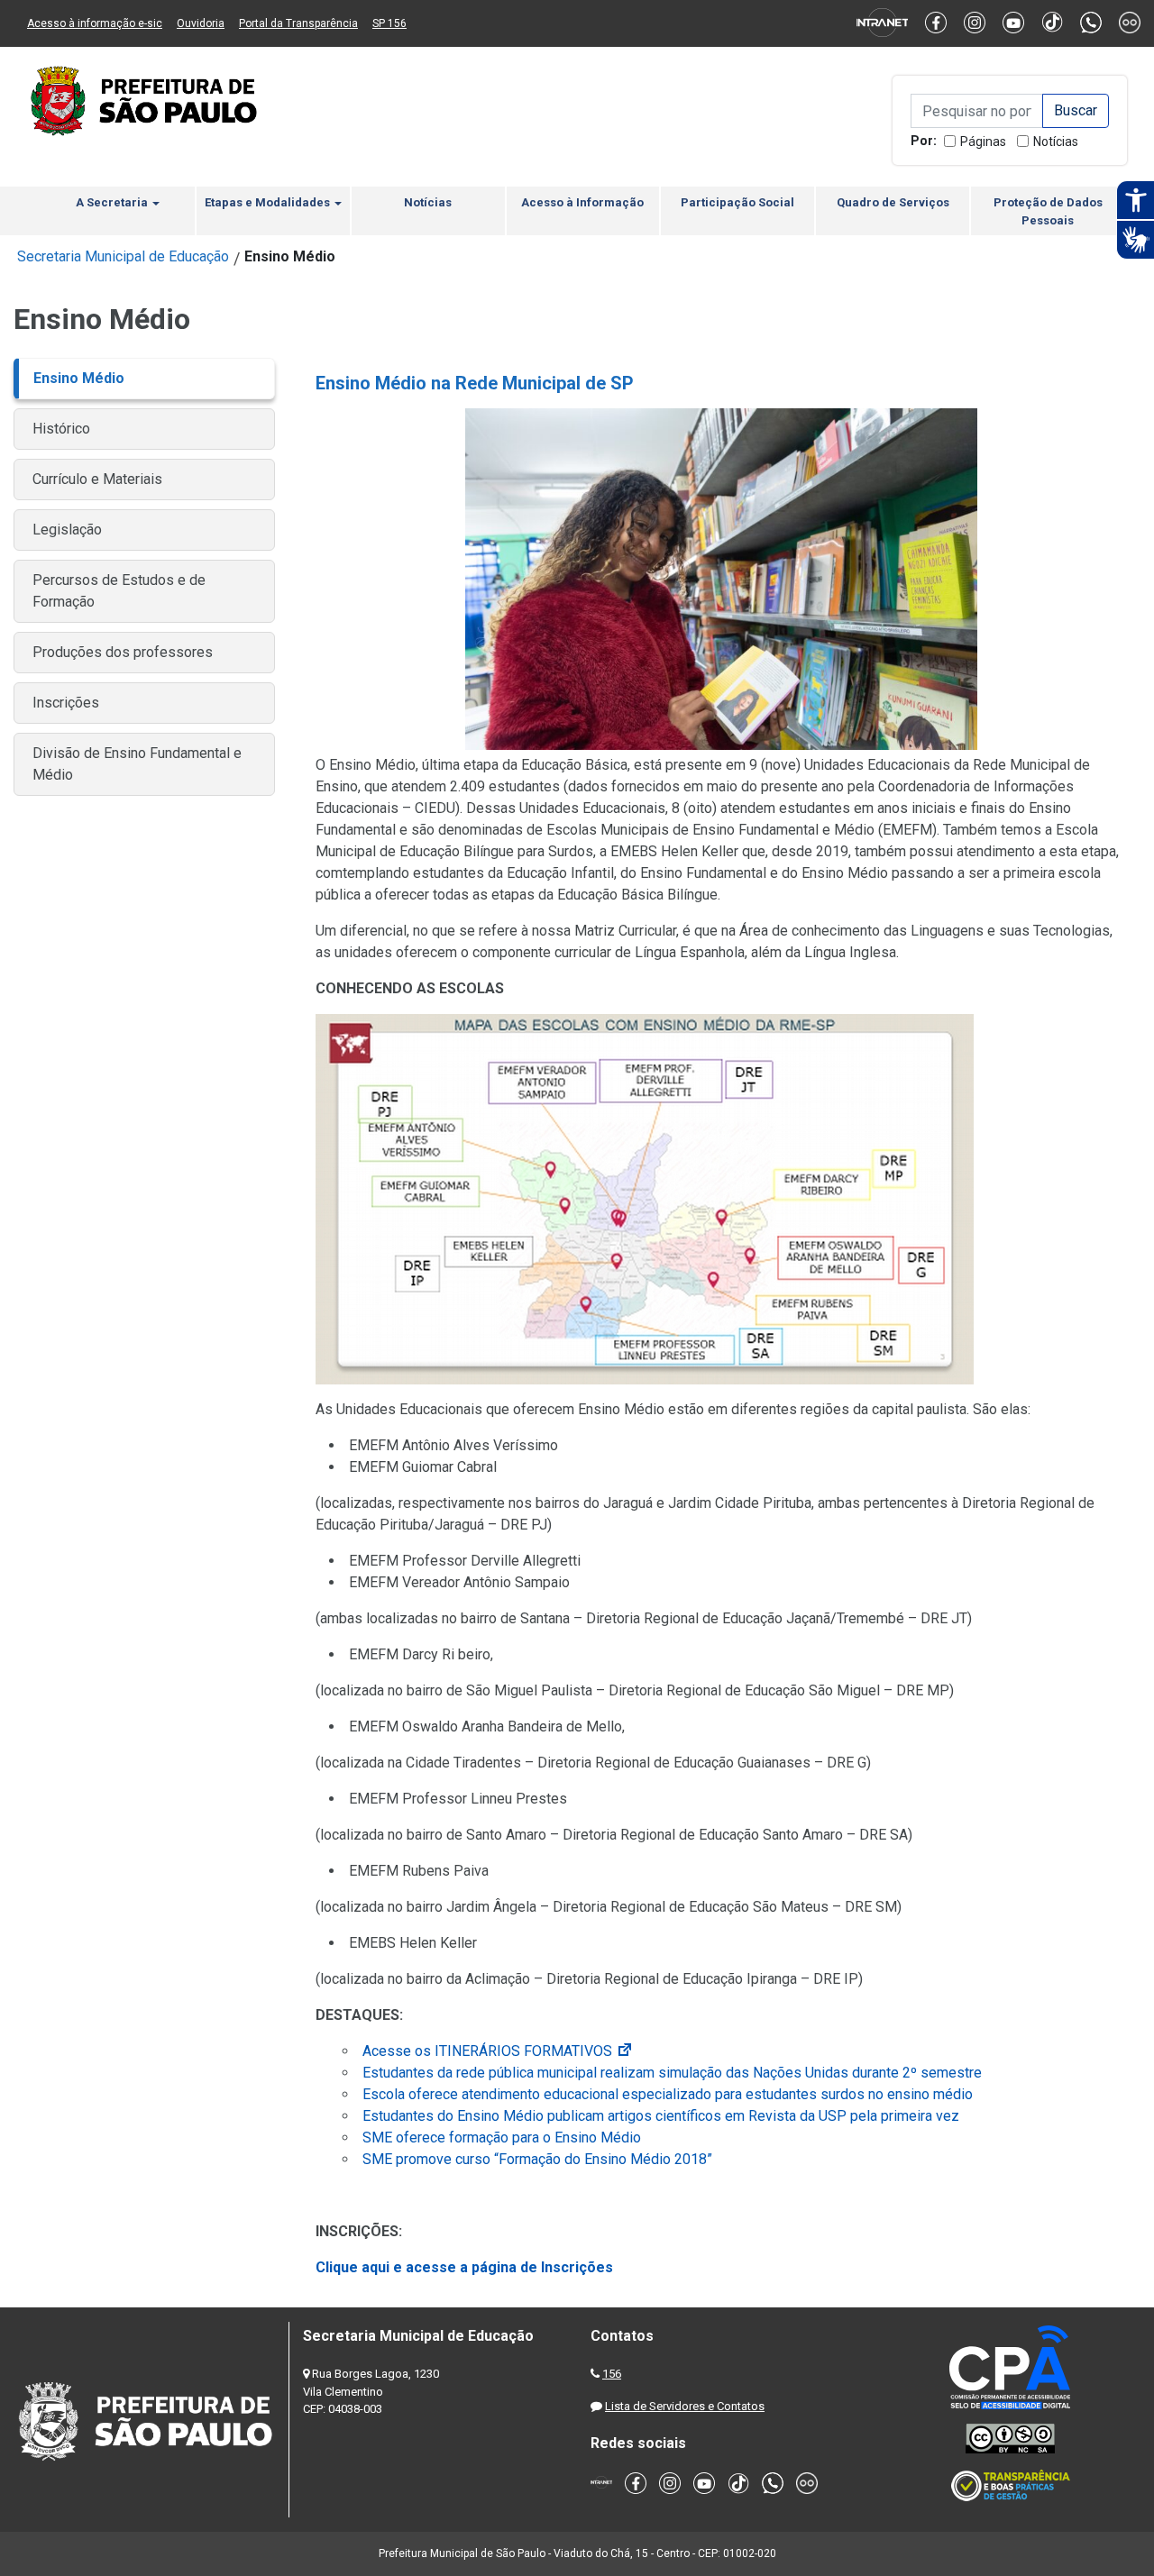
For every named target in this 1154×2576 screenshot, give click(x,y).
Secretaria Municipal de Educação (123, 256)
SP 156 (389, 23)
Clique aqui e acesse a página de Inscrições (464, 2267)
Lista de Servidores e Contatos (685, 2406)
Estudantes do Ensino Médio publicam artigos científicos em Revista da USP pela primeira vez (661, 2116)
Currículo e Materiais (97, 479)
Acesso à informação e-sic (95, 23)
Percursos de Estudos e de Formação (119, 591)
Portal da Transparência (298, 23)
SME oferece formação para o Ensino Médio (502, 2138)
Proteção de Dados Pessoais (1048, 211)
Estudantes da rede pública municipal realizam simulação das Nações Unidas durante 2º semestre (672, 2073)
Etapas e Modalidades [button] (269, 202)
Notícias (1056, 142)
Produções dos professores (123, 652)
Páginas (983, 142)
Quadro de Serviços (893, 202)
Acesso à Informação (582, 202)
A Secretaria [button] (113, 202)
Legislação (67, 530)
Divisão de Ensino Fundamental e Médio (137, 764)
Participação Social (737, 202)
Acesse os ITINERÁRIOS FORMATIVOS (498, 2051)
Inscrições (66, 703)
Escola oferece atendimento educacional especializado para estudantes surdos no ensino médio (668, 2094)
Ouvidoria (201, 23)
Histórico (61, 429)
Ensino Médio (79, 378)
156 (612, 2374)
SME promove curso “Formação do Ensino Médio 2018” (537, 2159)
